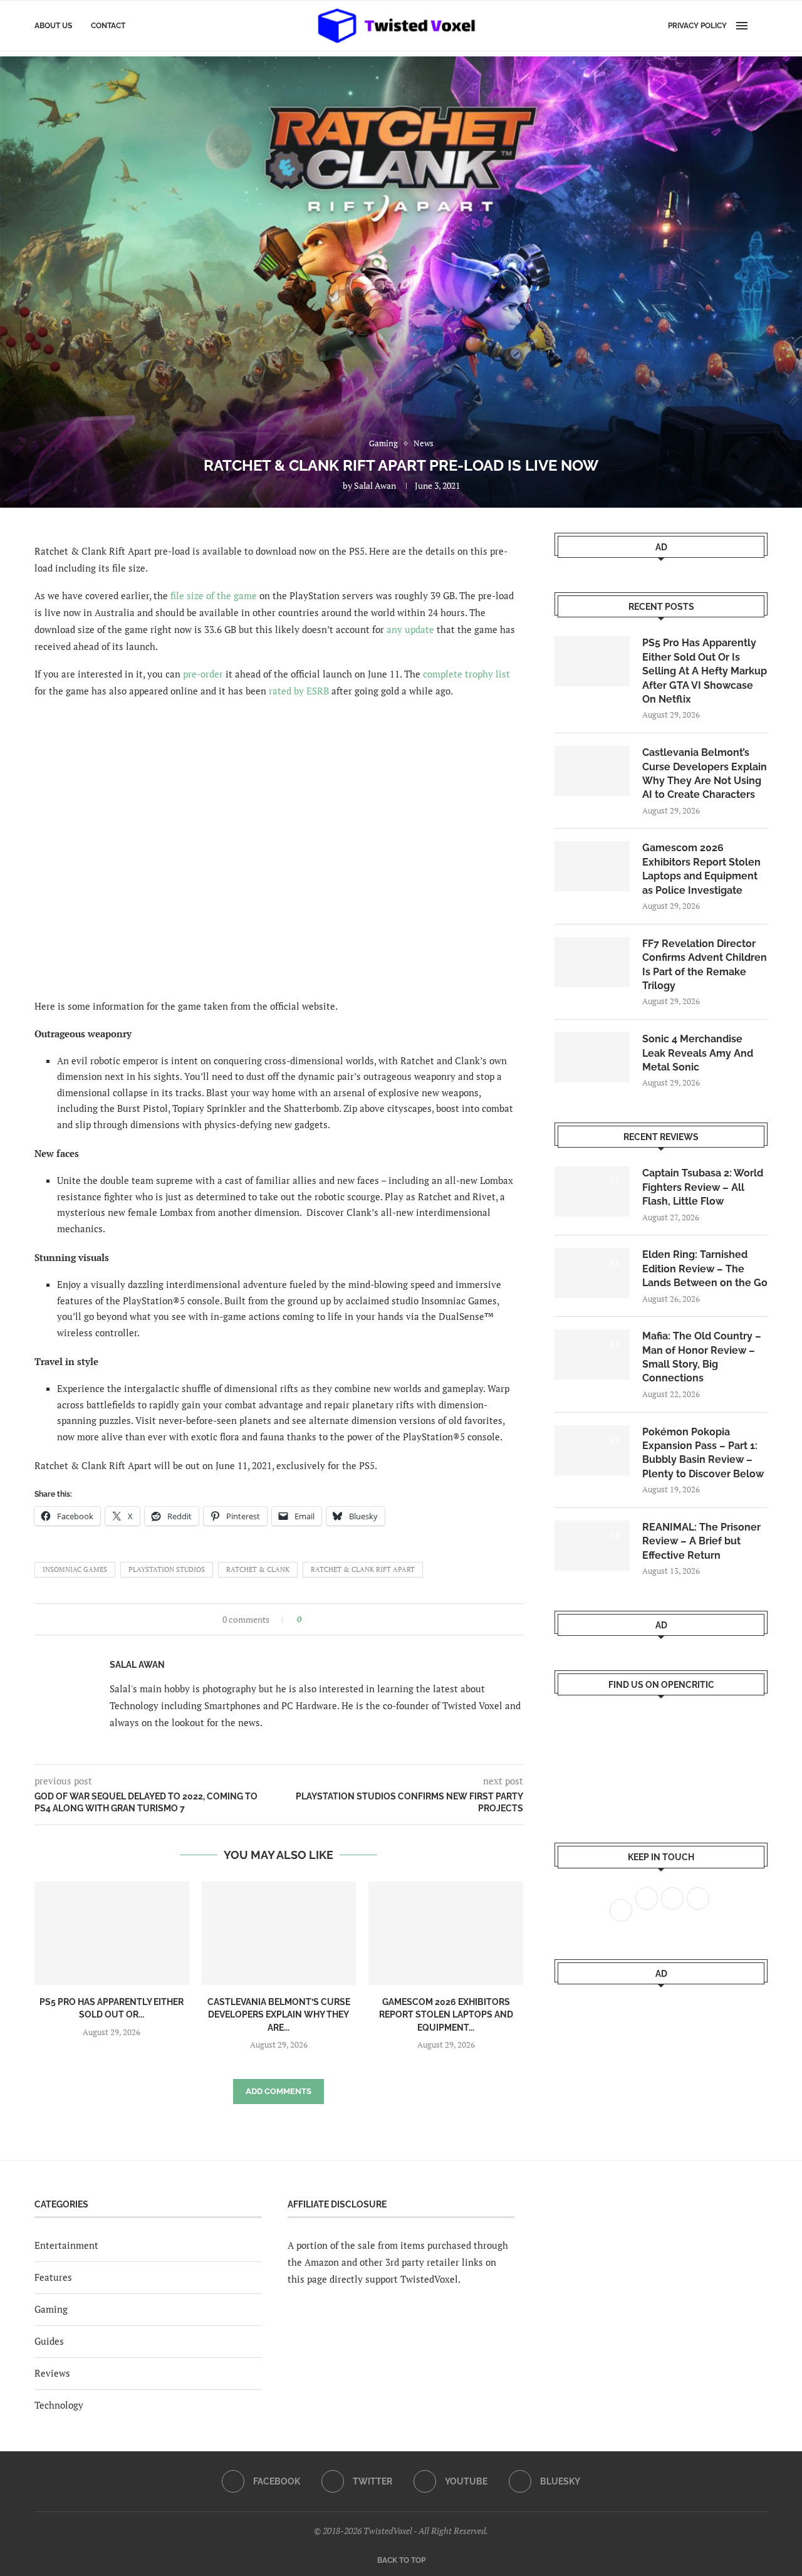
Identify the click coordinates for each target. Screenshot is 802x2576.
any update (410, 629)
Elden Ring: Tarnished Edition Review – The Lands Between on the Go (705, 1269)
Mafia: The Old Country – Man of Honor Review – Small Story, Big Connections (702, 1357)
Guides (49, 2341)
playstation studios (167, 1569)
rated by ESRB (299, 691)
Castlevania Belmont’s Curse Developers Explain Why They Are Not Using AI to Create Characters (705, 773)
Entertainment (66, 2245)
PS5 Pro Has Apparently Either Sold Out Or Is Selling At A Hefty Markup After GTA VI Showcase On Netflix (705, 671)
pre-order (203, 674)
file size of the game (214, 595)
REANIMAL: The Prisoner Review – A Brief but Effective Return (701, 1541)
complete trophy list (466, 674)
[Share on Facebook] (315, 1619)
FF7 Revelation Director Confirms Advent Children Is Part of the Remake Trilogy (705, 965)
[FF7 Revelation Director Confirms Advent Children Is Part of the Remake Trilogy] (592, 962)
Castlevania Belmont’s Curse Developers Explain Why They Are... (279, 2015)
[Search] (761, 26)
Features (53, 2277)
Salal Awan (375, 485)
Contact (108, 26)
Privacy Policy (697, 26)
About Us (53, 26)
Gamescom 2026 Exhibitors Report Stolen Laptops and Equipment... (446, 2015)
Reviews (52, 2373)
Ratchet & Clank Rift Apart (363, 1569)
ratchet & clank (258, 1569)
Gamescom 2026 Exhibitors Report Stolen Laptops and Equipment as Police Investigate (701, 869)
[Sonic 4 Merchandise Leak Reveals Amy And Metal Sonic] (592, 1057)
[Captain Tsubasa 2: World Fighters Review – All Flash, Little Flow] (592, 1191)
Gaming (51, 2309)
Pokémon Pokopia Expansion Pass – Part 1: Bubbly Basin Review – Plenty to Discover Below (703, 1453)
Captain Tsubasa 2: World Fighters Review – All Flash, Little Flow (703, 1187)
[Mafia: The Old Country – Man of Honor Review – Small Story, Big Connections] (592, 1354)
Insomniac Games (75, 1569)
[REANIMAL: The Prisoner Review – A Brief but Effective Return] (592, 1546)
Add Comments (279, 2091)
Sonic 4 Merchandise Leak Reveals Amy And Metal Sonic (698, 1053)
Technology (59, 2405)
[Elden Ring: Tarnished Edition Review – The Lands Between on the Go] (592, 1273)
